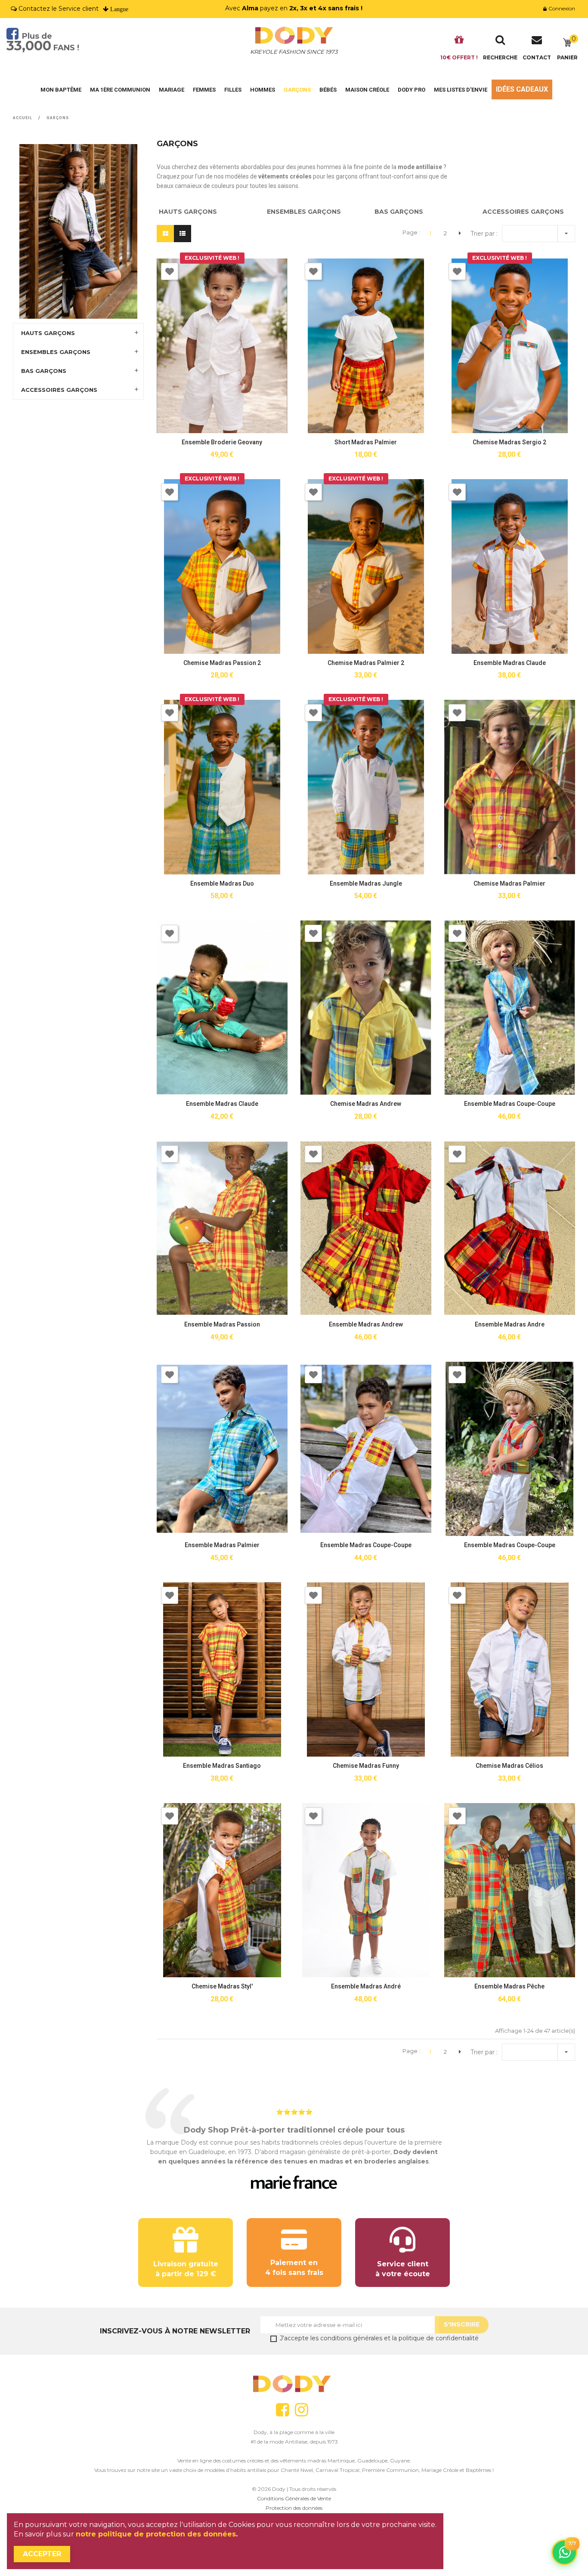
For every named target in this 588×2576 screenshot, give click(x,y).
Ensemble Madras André (366, 1986)
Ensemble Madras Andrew (366, 1324)
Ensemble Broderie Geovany (222, 442)
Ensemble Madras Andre (510, 1324)
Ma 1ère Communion (120, 90)
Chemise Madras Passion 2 (222, 663)
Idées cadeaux (522, 89)
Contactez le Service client (59, 9)
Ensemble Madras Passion (222, 1324)
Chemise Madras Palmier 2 (366, 663)
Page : (411, 232)
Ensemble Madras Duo (222, 883)
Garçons (297, 90)
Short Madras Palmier (366, 442)
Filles (233, 90)
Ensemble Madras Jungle (366, 883)
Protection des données (294, 2508)
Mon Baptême (61, 90)
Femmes (204, 90)
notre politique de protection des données (156, 2534)
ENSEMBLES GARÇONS (56, 352)
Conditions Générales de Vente (294, 2498)
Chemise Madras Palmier (509, 883)
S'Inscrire (462, 2324)
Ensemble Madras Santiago (222, 1766)
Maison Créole (367, 90)
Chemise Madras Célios (509, 1766)
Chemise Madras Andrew (366, 1104)
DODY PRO (412, 90)
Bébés (328, 90)
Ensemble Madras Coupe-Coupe (510, 1104)
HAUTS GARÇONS (48, 333)
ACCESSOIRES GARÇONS (59, 390)
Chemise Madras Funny (366, 1766)
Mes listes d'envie (461, 90)
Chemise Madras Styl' (222, 1986)
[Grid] (166, 234)
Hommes (263, 90)
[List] (183, 234)
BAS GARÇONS (44, 371)
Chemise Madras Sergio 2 (509, 442)
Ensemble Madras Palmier (222, 1545)
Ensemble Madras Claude (510, 663)
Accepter (42, 2554)
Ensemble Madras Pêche (509, 1986)
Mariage (172, 90)
